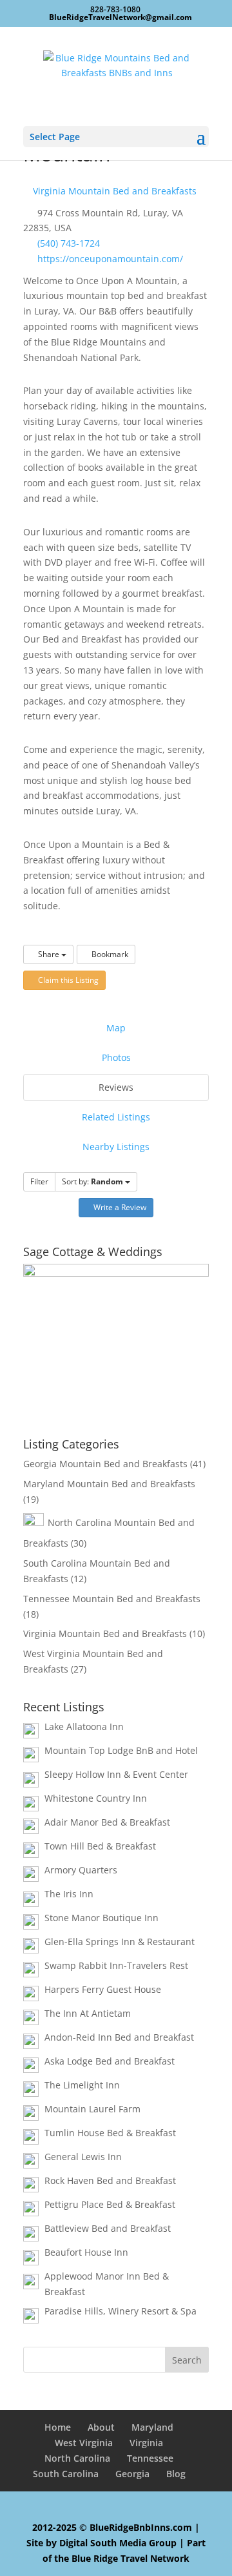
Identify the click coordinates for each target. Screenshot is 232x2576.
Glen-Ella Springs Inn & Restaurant (120, 1942)
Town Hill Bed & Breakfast (100, 1846)
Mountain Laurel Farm (92, 2109)
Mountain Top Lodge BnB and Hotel (121, 1750)
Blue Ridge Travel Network (130, 2558)
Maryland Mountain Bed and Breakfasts (109, 1484)
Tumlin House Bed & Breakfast (110, 2133)
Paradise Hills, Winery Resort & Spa (121, 2311)
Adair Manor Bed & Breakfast (107, 1822)
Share (49, 954)
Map (116, 1028)
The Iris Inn (69, 1894)
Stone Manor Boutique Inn (101, 1918)
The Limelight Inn (82, 2085)
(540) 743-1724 (69, 243)
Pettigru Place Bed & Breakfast (110, 2204)
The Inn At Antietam (88, 2013)
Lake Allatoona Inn (84, 1726)
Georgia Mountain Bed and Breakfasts (105, 1464)
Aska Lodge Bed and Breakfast (110, 2061)
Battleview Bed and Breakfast (108, 2228)
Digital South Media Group (118, 2543)
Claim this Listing (67, 980)
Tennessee (150, 2458)
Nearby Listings (116, 1147)
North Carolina (77, 2458)
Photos (116, 1057)
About (101, 2427)
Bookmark (109, 954)
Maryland (152, 2427)
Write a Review (119, 1207)
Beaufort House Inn (86, 2252)
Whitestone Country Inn (96, 1798)
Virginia (146, 2443)
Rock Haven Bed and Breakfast (110, 2180)
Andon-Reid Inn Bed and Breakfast (119, 2037)
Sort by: (92, 1181)
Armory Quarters (81, 1870)
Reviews (116, 1087)
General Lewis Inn (83, 2157)
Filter (39, 1181)
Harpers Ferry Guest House (103, 1989)
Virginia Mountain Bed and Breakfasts (113, 191)
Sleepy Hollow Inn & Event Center (116, 1774)
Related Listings (116, 1117)
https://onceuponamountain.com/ (110, 259)
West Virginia (84, 2443)
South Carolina (66, 2474)
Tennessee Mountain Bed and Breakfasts (112, 1599)
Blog (176, 2474)
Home (58, 2427)
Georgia (132, 2474)
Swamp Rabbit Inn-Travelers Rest (116, 1965)
